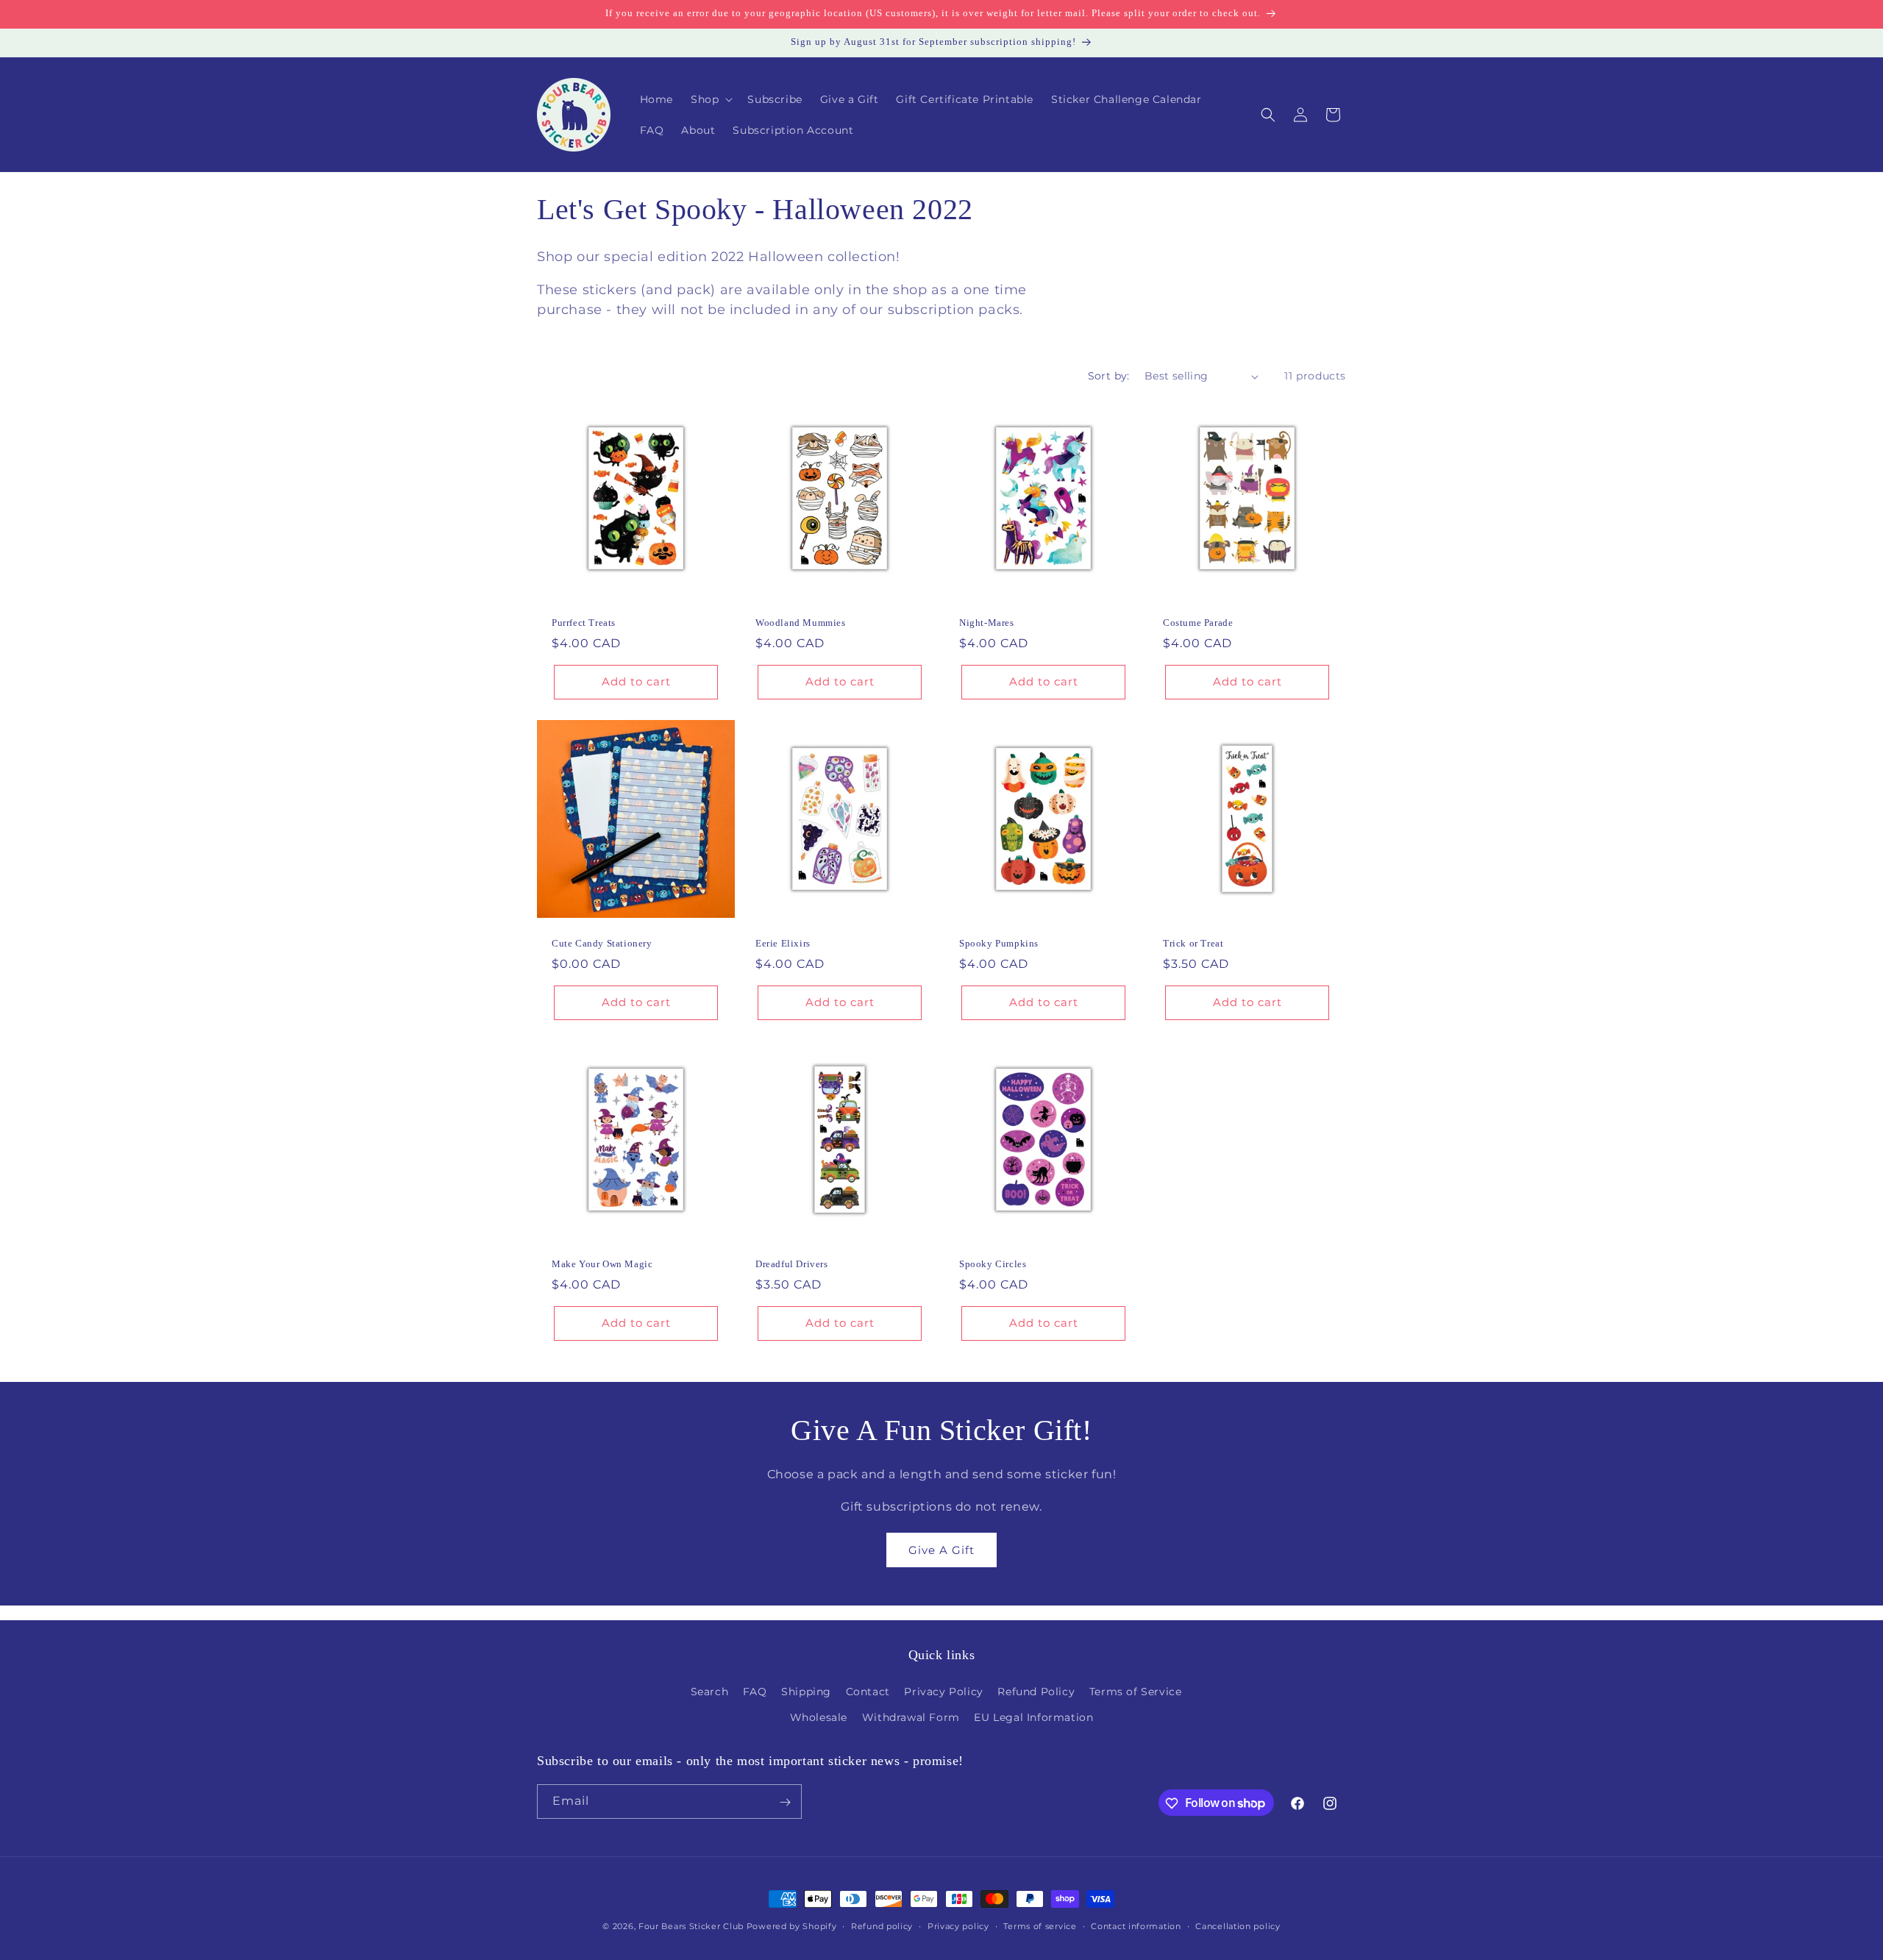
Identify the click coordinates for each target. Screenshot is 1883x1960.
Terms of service (1040, 1925)
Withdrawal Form (911, 1717)
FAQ (755, 1692)
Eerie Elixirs (783, 943)
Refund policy (882, 1925)
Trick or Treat (1193, 943)
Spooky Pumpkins (999, 943)
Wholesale (819, 1717)
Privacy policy (958, 1925)
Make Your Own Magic (602, 1264)
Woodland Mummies (801, 623)
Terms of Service (1136, 1692)
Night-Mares (987, 623)
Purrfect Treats (584, 623)
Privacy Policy (943, 1692)
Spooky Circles (993, 1264)
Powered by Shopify (792, 1926)
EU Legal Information (1033, 1717)
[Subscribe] (785, 1802)
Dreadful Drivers (792, 1264)
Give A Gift (941, 1550)
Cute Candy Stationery (602, 943)
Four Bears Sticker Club (691, 1926)
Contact (868, 1692)
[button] (710, 99)
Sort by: (1109, 376)
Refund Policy (1036, 1692)
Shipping (806, 1692)
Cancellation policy (1238, 1925)
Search (710, 1692)
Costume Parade (1198, 623)
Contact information (1136, 1925)
